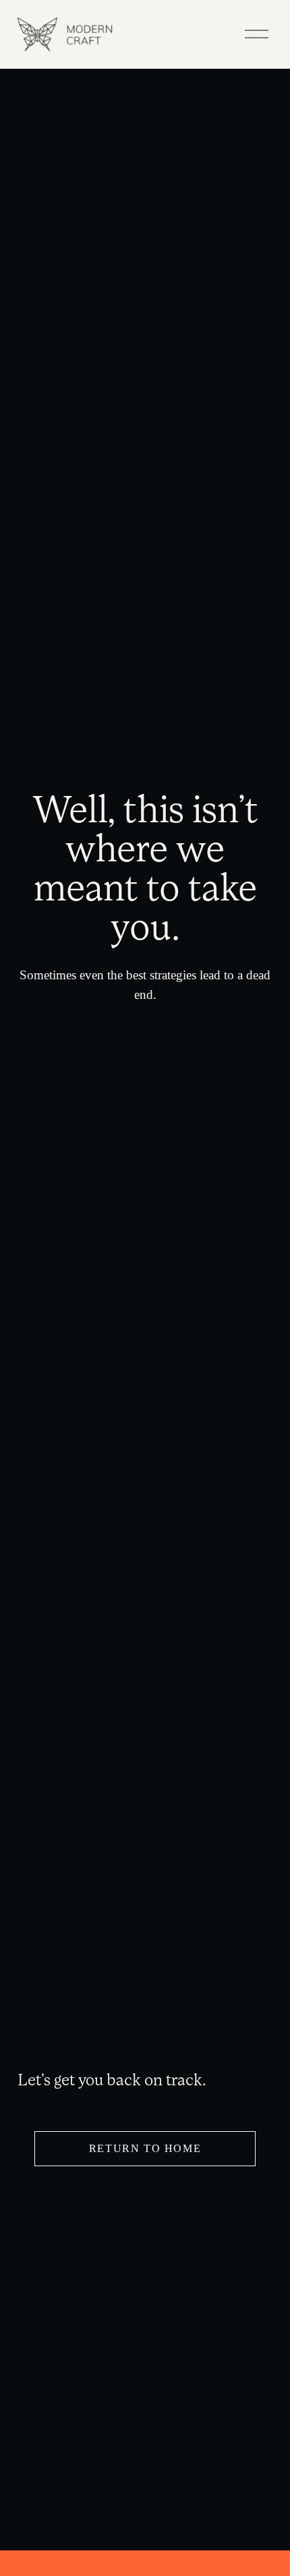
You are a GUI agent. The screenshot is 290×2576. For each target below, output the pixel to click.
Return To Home (145, 2148)
